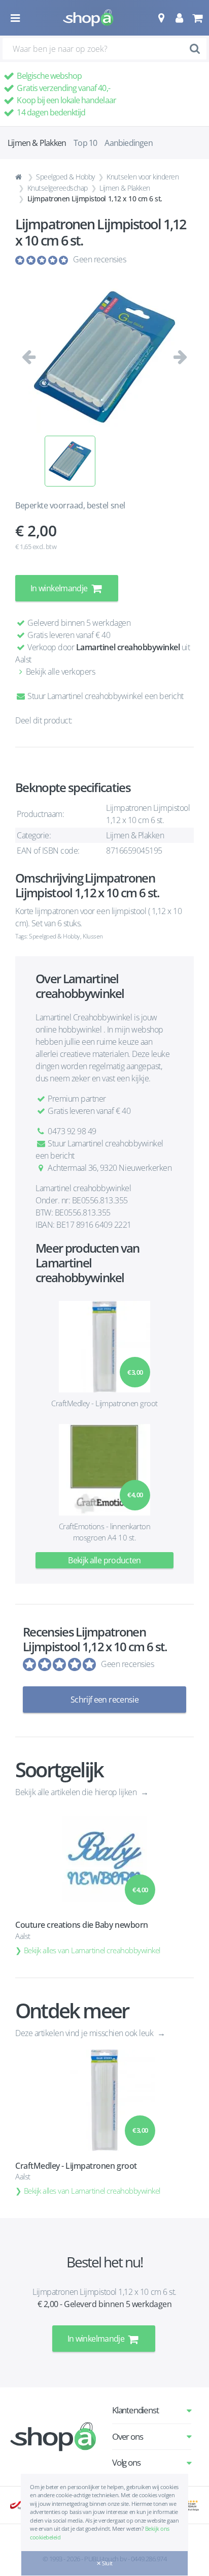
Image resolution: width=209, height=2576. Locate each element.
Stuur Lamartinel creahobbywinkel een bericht (105, 696)
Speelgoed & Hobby (65, 177)
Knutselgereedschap (58, 188)
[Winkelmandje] (197, 18)
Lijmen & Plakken (125, 188)
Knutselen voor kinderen (143, 177)
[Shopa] (88, 18)
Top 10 (85, 143)
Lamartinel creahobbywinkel (128, 647)
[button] (161, 18)
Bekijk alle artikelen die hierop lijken (77, 1792)
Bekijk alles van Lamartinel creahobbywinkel (92, 1950)
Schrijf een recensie (104, 1700)
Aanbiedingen (128, 143)
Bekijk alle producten (104, 1560)
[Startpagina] (20, 177)
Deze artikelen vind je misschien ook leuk (85, 2033)
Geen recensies (99, 259)
